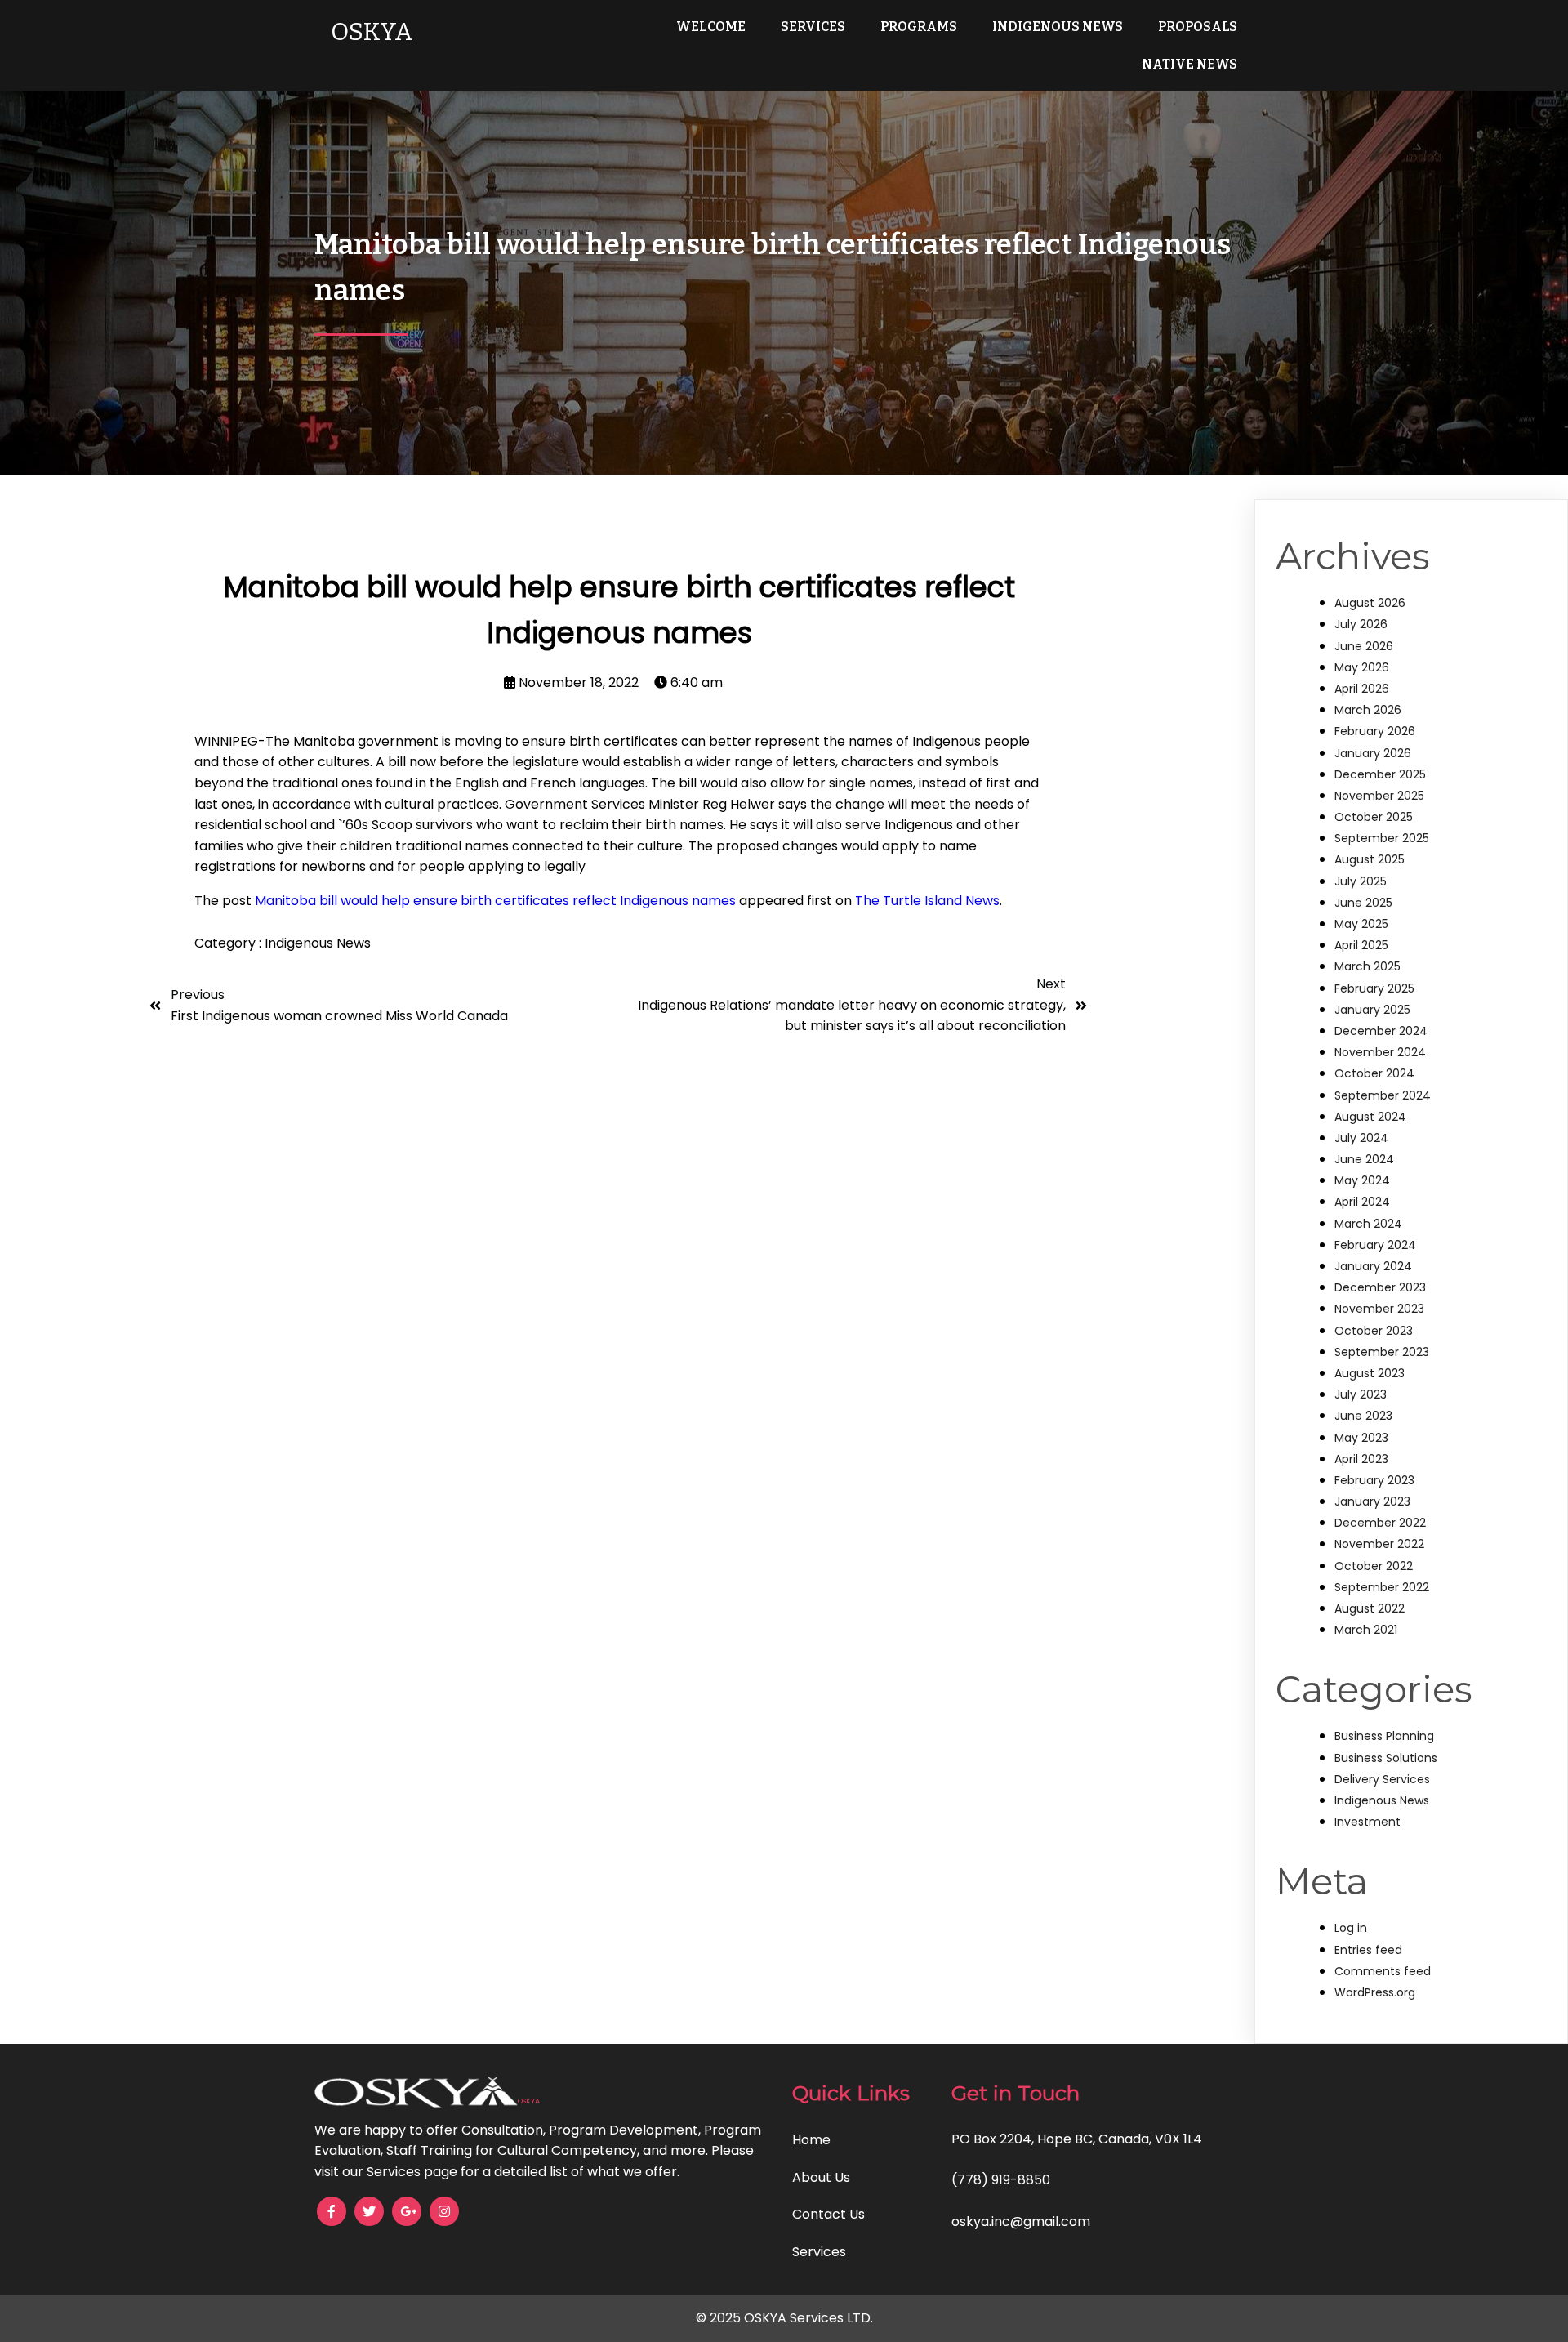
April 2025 (1361, 945)
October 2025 (1374, 817)
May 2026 (1362, 667)
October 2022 (1374, 1566)
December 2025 (1380, 774)
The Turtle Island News (927, 901)
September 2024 (1383, 1095)
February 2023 (1374, 1480)
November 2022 (1379, 1544)
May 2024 (1362, 1180)
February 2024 (1375, 1245)
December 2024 (1381, 1031)
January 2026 (1373, 753)
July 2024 (1361, 1138)
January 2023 (1372, 1501)
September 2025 (1382, 838)
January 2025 (1372, 1010)
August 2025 (1370, 859)
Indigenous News (318, 943)
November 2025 (1379, 796)
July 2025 (1361, 881)
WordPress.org (1375, 1992)
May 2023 (1361, 1438)
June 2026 (1364, 646)
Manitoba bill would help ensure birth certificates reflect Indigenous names (495, 901)
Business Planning (1384, 1736)
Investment (1368, 1822)
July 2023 (1361, 1394)
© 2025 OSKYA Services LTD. (784, 2318)
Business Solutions (1386, 1758)
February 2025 (1374, 988)
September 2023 (1382, 1352)
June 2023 (1363, 1416)
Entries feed (1368, 1950)
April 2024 (1362, 1202)
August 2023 (1370, 1373)
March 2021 (1366, 1630)
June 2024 (1364, 1159)
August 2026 (1370, 603)
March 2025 (1368, 966)
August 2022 (1370, 1608)
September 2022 (1382, 1587)
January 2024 (1373, 1266)
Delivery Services (1382, 1779)
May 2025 (1361, 924)
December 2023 (1380, 1287)
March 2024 (1368, 1224)
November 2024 (1380, 1052)
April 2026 (1362, 689)
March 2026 (1368, 710)
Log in (1351, 1928)
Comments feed (1383, 1971)
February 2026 (1375, 731)
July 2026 (1361, 624)
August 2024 (1370, 1117)
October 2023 (1374, 1331)
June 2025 (1363, 903)
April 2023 (1361, 1459)
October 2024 (1374, 1073)
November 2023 (1379, 1309)
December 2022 (1380, 1523)
